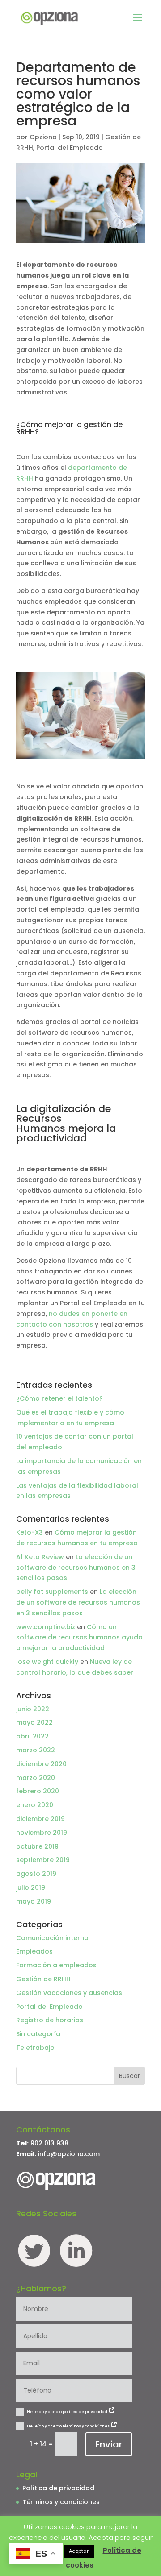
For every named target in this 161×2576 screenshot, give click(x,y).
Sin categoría (38, 2034)
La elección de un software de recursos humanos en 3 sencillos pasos (76, 1568)
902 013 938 (49, 2143)
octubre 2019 (37, 1846)
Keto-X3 (30, 1532)
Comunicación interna (52, 1938)
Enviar (109, 2444)
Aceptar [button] (79, 2551)
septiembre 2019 (43, 1860)
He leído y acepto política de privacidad (68, 2412)
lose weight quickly (47, 1662)
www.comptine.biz (46, 1627)
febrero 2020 (38, 1791)
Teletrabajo (35, 2048)
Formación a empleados (56, 1965)
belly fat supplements (52, 1592)
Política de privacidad (58, 2488)
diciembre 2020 (41, 1764)
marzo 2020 (36, 1778)
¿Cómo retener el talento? (59, 1398)
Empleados (34, 1951)
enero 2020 (35, 1805)
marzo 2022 (36, 1750)
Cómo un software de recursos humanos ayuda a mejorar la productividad (79, 1638)
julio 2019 (31, 1887)
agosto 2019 (36, 1874)
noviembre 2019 (42, 1833)
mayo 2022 (34, 1722)
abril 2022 (32, 1736)
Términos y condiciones (61, 2502)
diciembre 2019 (40, 1819)
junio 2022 (33, 1709)
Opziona (43, 137)
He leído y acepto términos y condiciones (69, 2426)
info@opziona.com (69, 2154)
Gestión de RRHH (43, 1979)
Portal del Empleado (70, 148)
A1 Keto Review (40, 1557)
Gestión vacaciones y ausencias (69, 1993)
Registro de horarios (50, 2020)
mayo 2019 (34, 1901)
